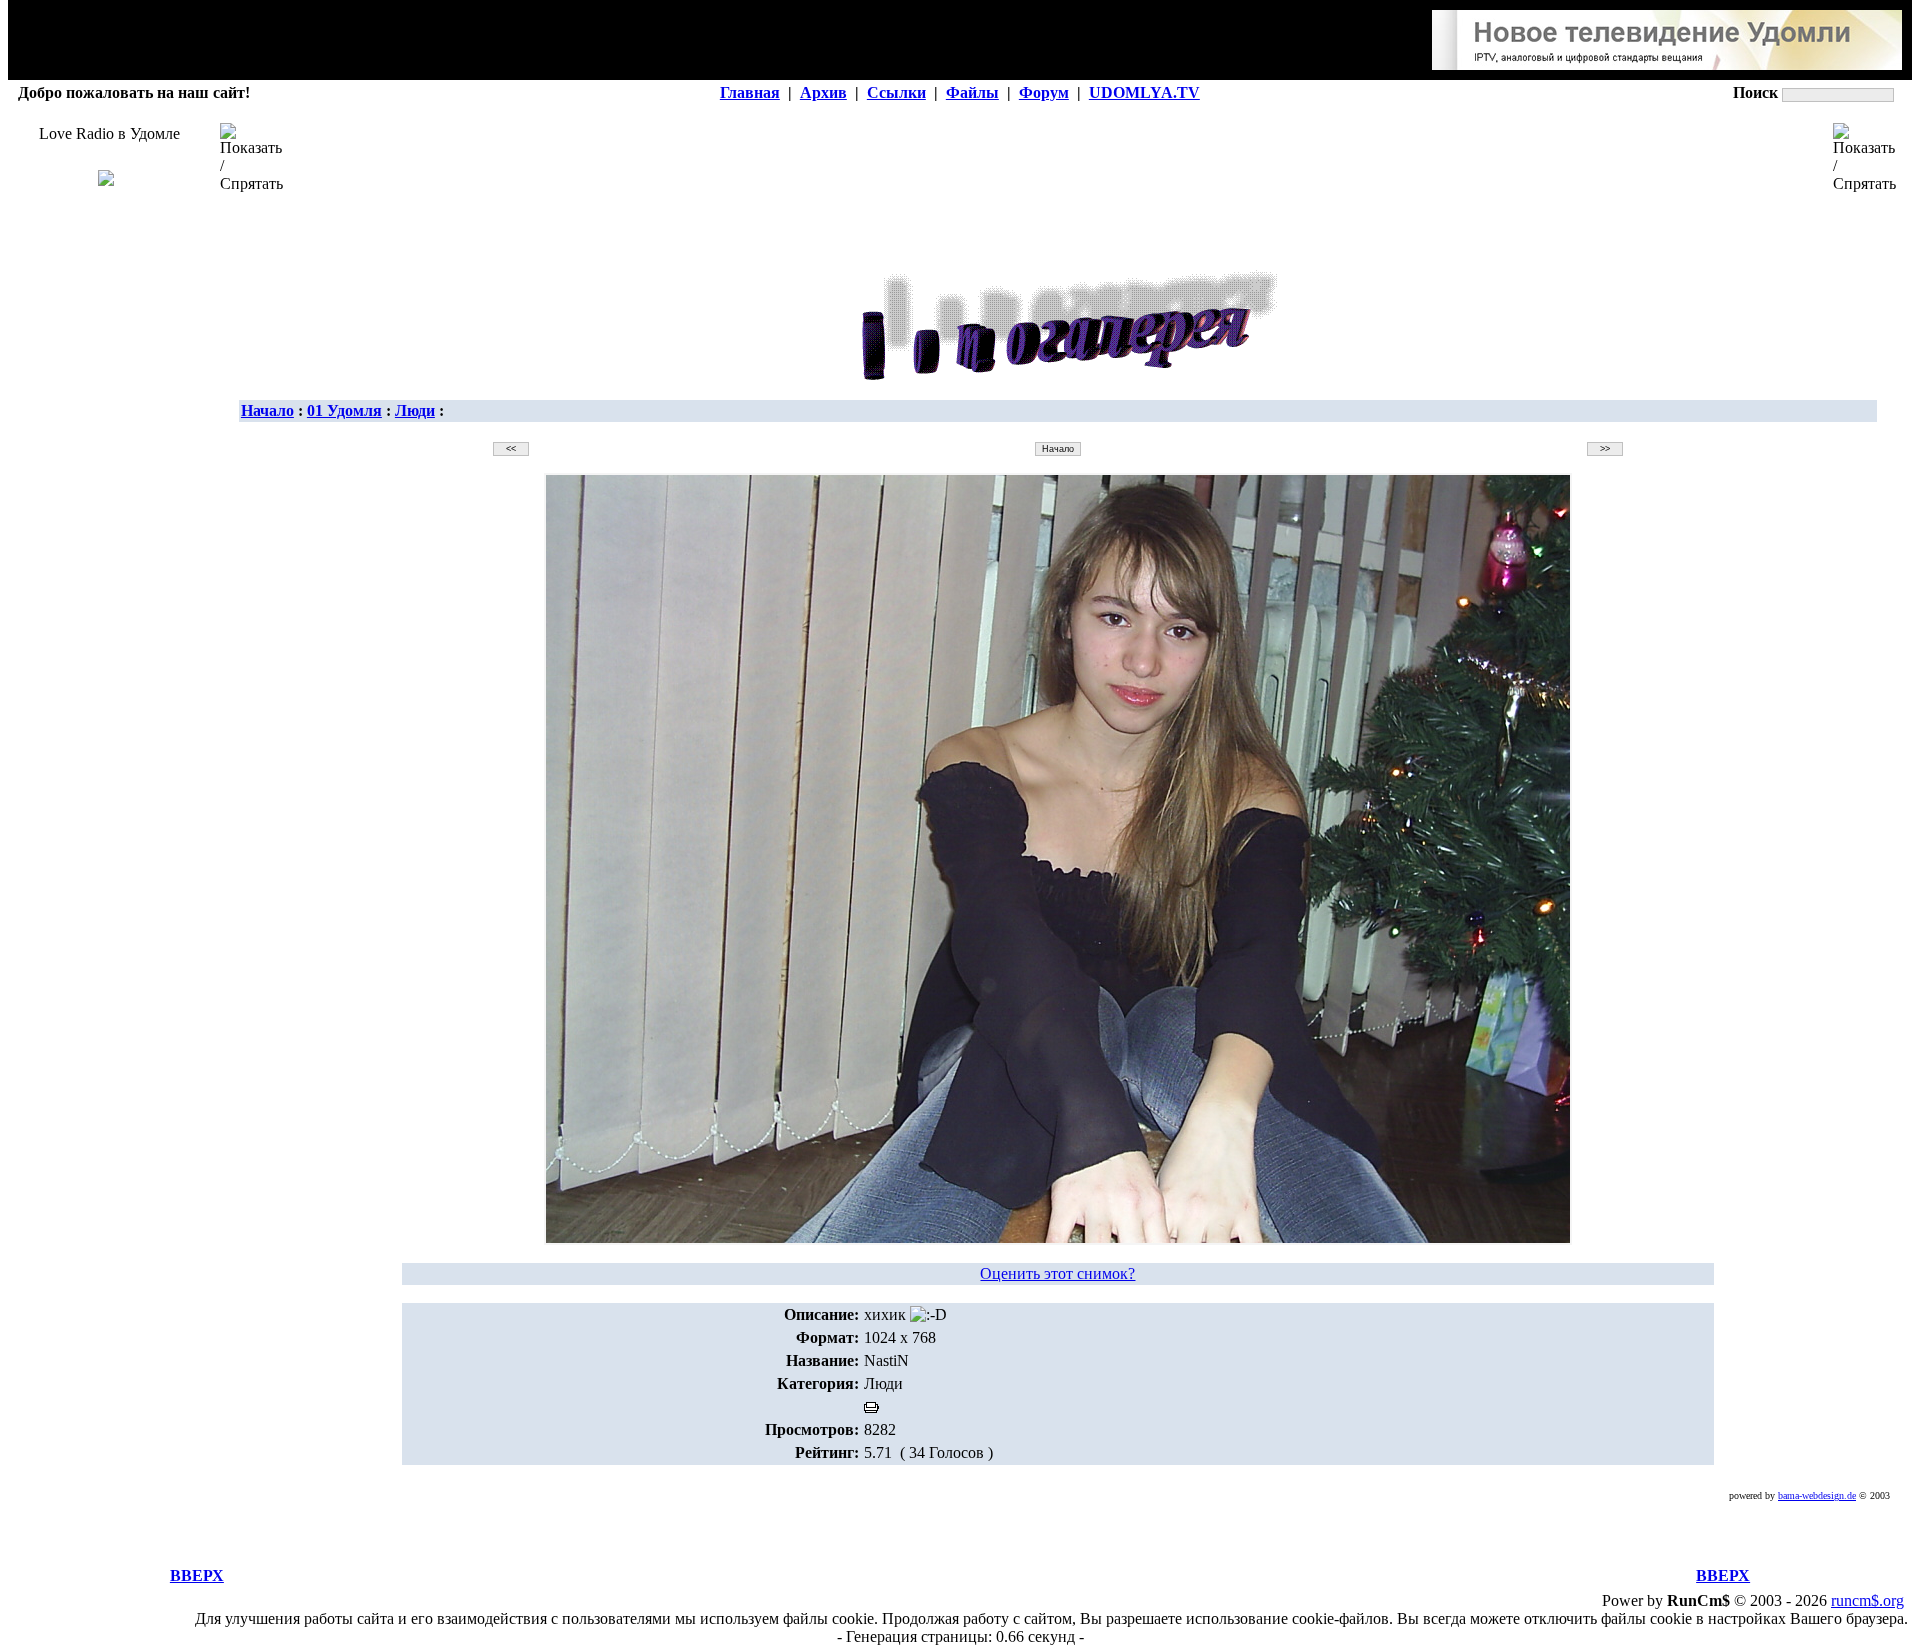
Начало (267, 410)
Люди (415, 410)
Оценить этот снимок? (1057, 1273)
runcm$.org (1867, 1600)
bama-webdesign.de (1817, 1495)
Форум (1044, 92)
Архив (823, 92)
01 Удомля (344, 410)
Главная (750, 92)
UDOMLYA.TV (1144, 92)
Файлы (972, 92)
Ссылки (896, 92)
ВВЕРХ (197, 1575)
